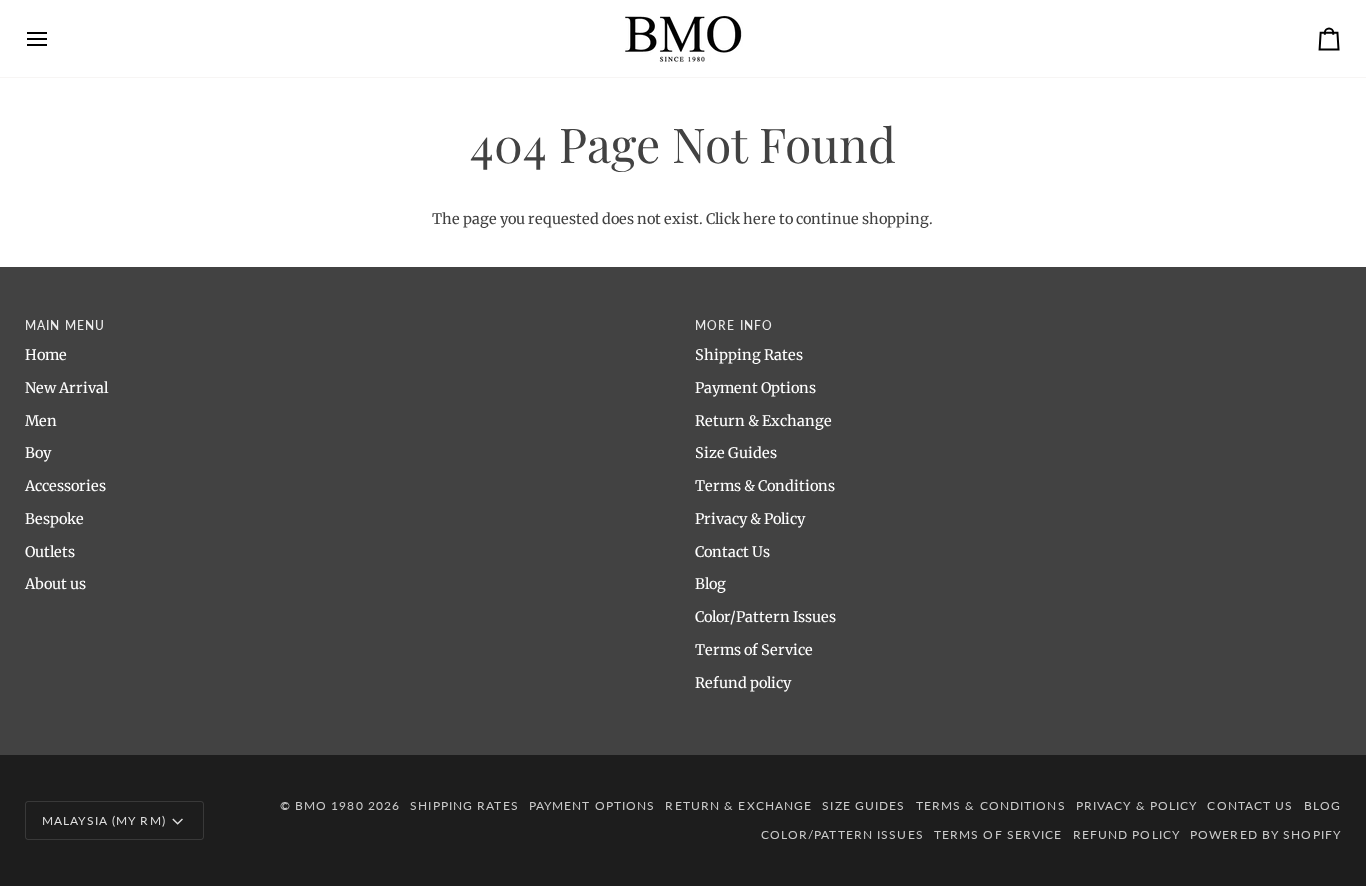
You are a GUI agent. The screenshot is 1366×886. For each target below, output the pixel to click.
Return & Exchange (763, 421)
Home (46, 355)
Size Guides (736, 453)
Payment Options (755, 388)
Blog (710, 584)
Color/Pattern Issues (765, 617)
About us (55, 584)
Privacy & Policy (750, 519)
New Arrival (66, 388)
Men (41, 421)
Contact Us (732, 552)
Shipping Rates (749, 355)
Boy (38, 453)
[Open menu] (55, 38)
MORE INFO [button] (734, 325)
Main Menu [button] (65, 325)
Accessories (65, 486)
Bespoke (54, 519)
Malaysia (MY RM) (104, 820)
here (759, 219)
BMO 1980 (329, 805)
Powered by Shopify (1265, 834)
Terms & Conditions (765, 486)
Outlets (50, 552)
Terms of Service (754, 650)
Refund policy (743, 683)
